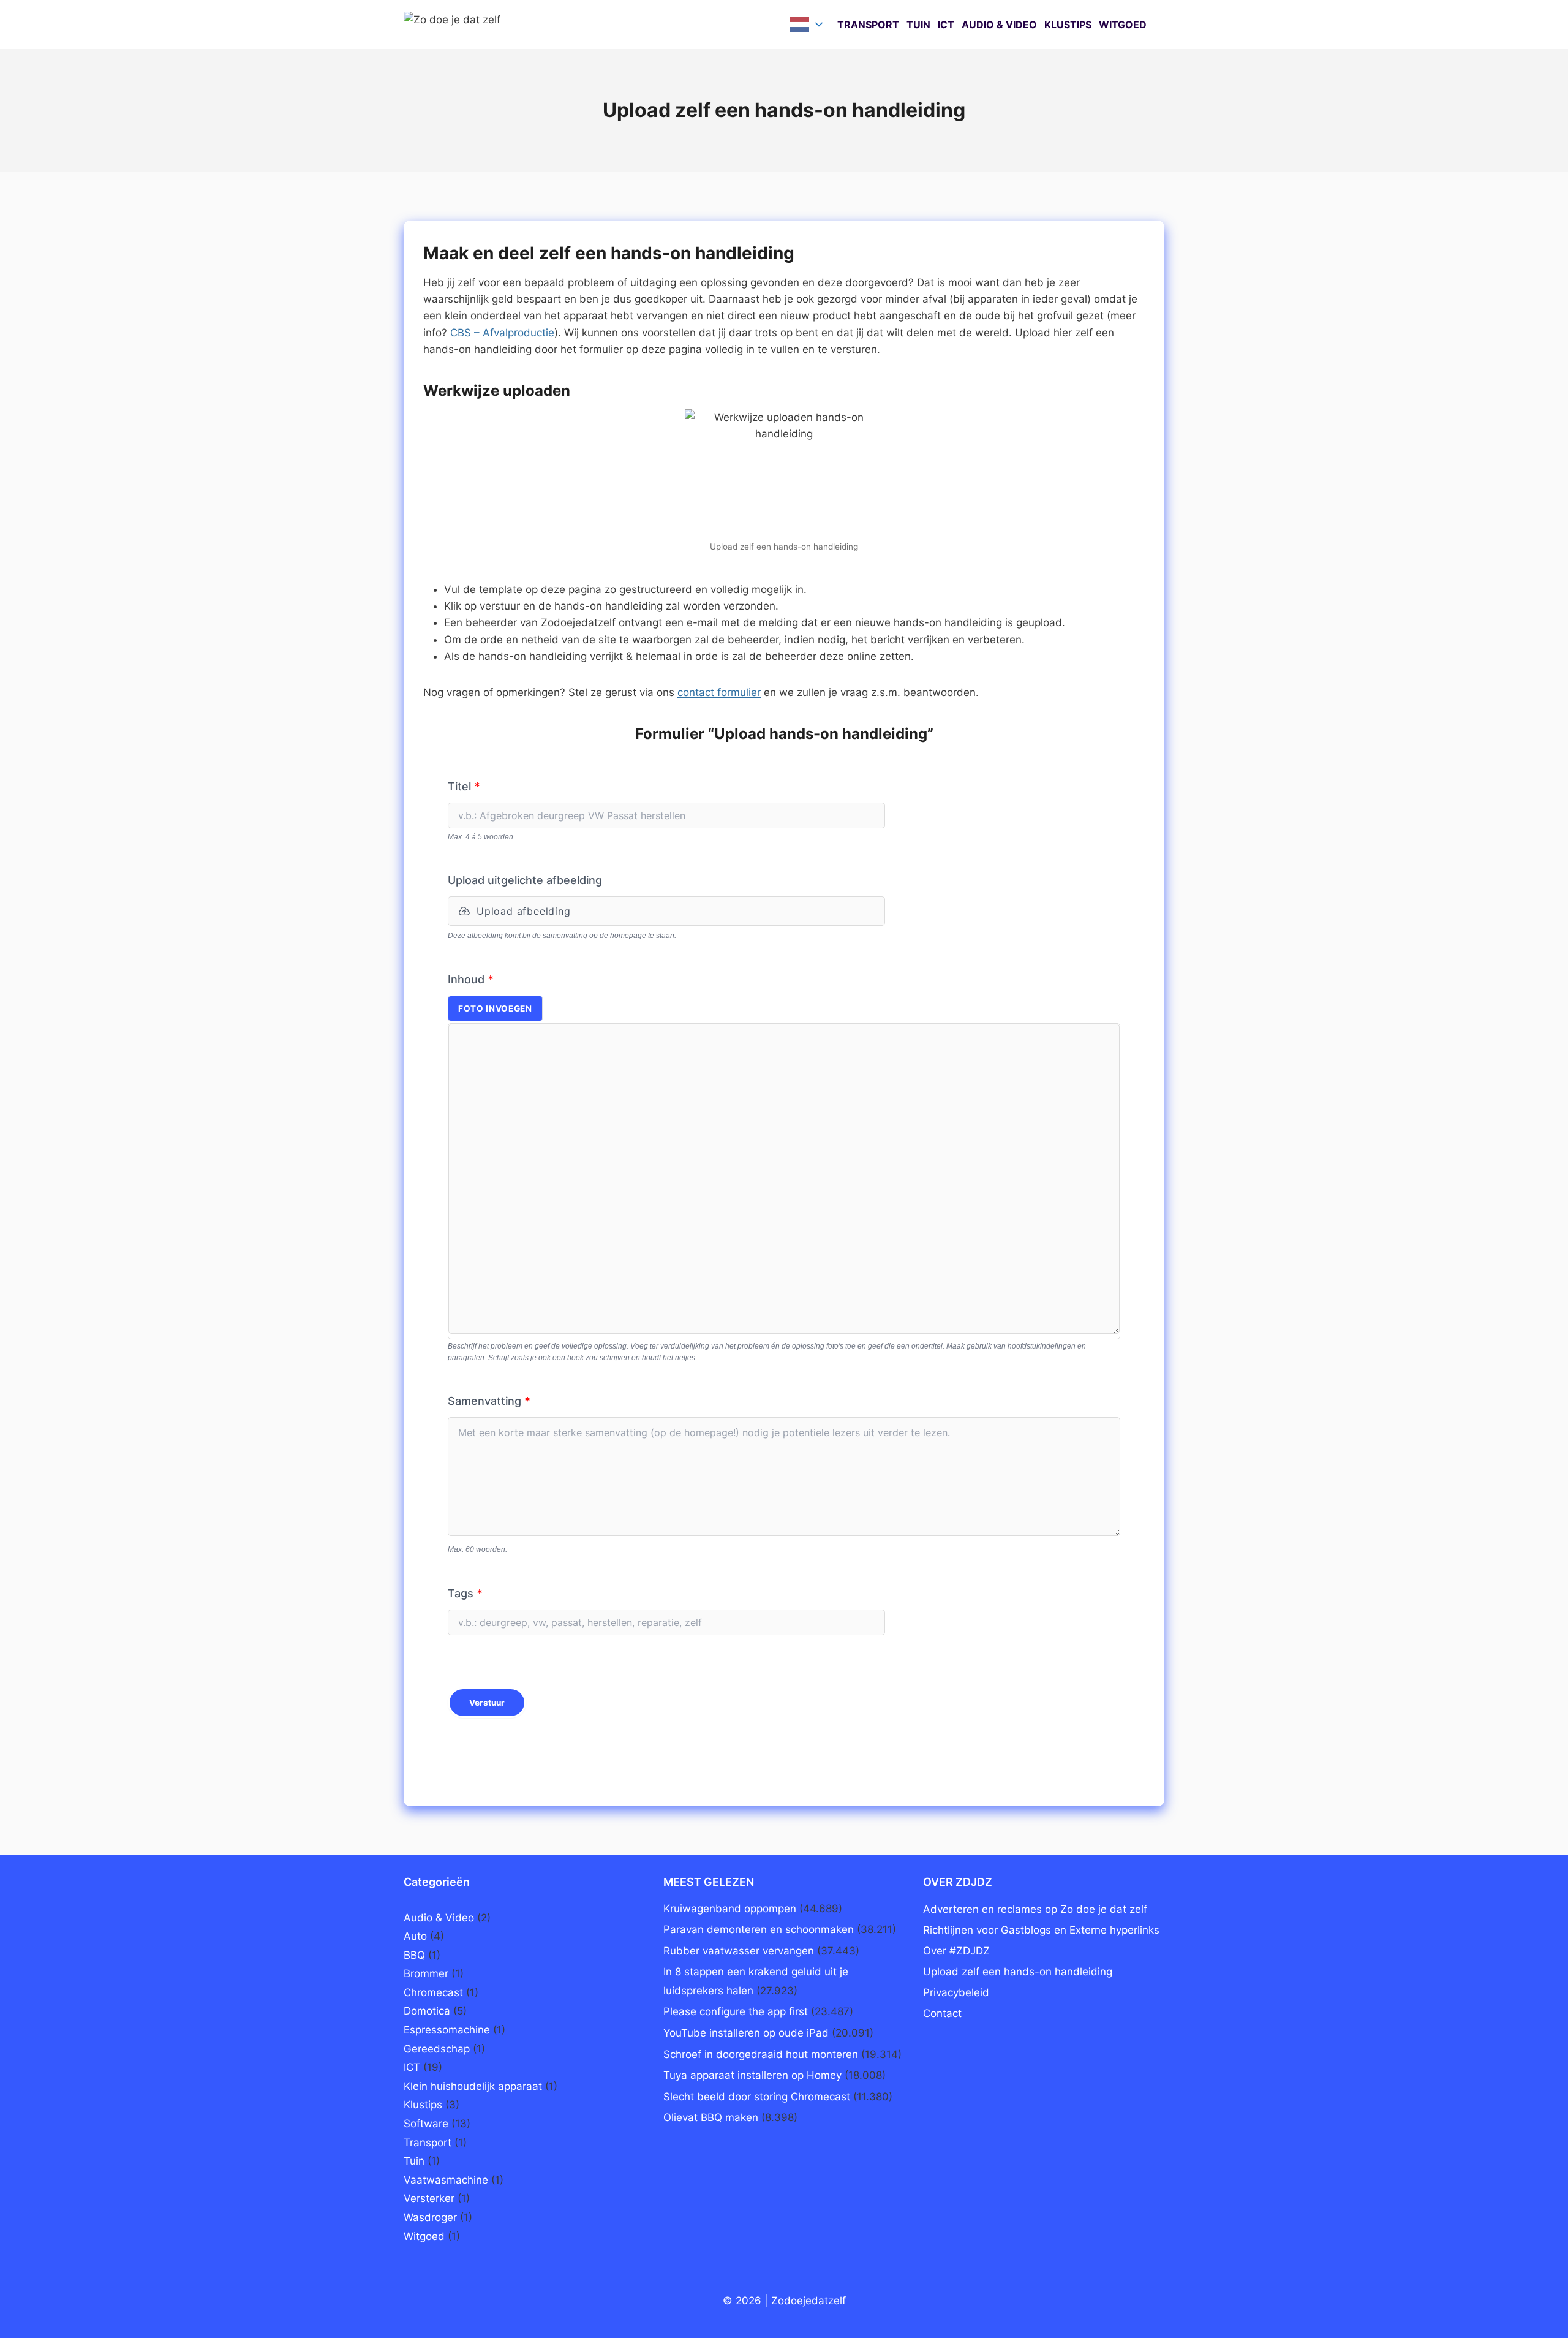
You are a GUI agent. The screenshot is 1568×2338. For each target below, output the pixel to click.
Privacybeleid (956, 1992)
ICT (946, 25)
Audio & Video (999, 25)
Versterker (429, 2198)
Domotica (427, 2011)
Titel (464, 786)
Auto (415, 1936)
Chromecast (433, 1992)
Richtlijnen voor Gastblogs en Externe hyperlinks (1041, 1930)
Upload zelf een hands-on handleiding (1018, 1972)
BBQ (414, 1955)
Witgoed (1123, 25)
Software (426, 2124)
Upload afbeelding (524, 911)
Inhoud (471, 979)
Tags (465, 1593)
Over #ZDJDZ (956, 1951)
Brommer (426, 1973)
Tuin (918, 25)
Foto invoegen (495, 1008)
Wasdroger (430, 2217)
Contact (942, 2013)
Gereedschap (437, 2049)
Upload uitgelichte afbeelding (525, 880)
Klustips (1068, 25)
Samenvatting (489, 1401)
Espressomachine (447, 2030)
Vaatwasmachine (446, 2180)
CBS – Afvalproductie (502, 333)
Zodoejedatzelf (809, 2301)
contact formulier (719, 692)
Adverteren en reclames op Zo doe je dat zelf (1035, 1909)
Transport (868, 25)
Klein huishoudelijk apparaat (473, 2086)
